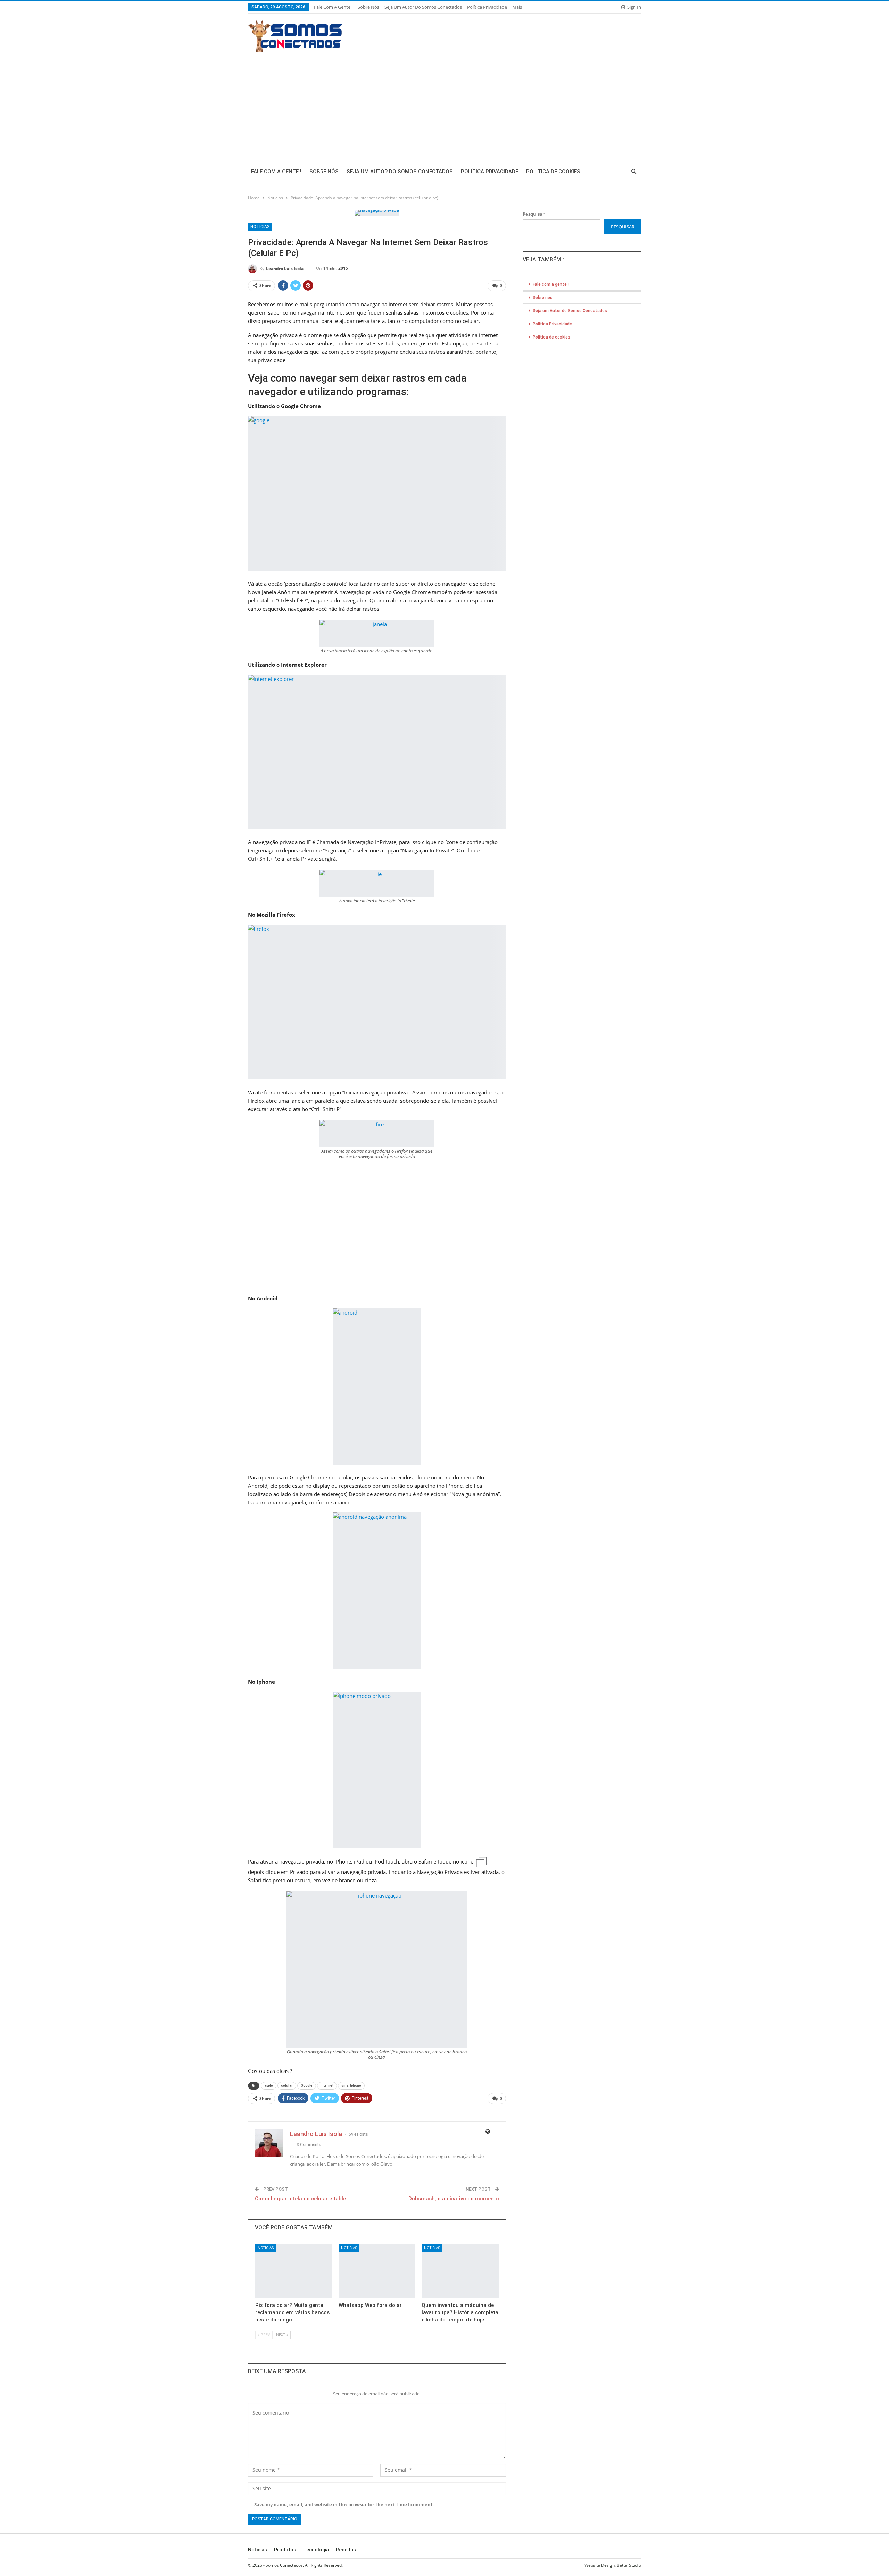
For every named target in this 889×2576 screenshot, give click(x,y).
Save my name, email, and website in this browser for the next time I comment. (344, 2504)
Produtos (285, 2550)
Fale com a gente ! (333, 7)
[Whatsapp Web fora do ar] (377, 2271)
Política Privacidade (487, 7)
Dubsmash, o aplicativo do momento (454, 2199)
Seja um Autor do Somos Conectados (423, 7)
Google (307, 2086)
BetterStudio (629, 2565)
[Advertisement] (444, 104)
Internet (327, 2086)
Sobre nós (368, 7)
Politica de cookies (553, 172)
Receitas (346, 2550)
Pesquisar (534, 214)
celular (287, 2086)
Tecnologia (316, 2550)
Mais (518, 7)
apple (269, 2086)
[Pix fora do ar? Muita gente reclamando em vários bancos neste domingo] (294, 2271)
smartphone (351, 2086)
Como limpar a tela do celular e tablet (301, 2199)
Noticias (260, 227)
